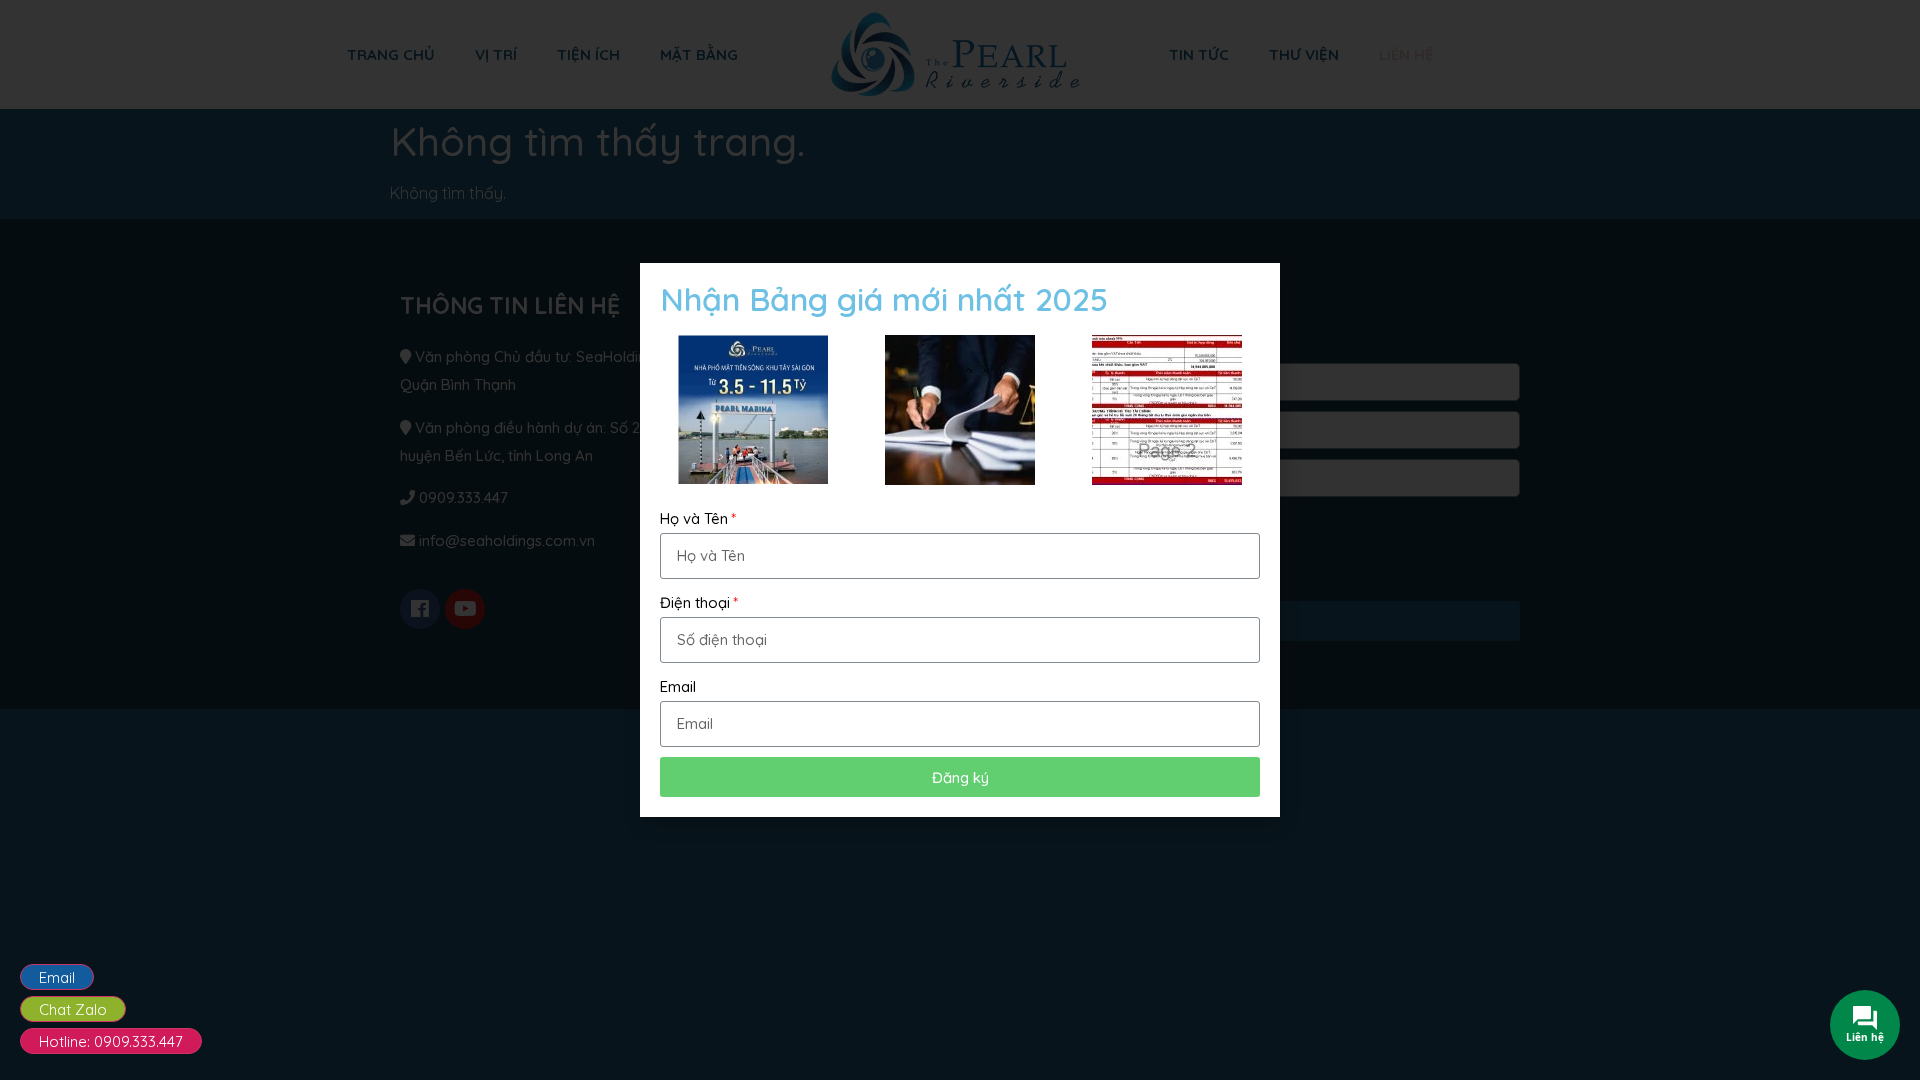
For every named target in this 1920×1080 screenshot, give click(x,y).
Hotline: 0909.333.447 (111, 1041)
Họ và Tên (694, 518)
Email (57, 977)
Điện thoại (695, 602)
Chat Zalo (73, 1009)
